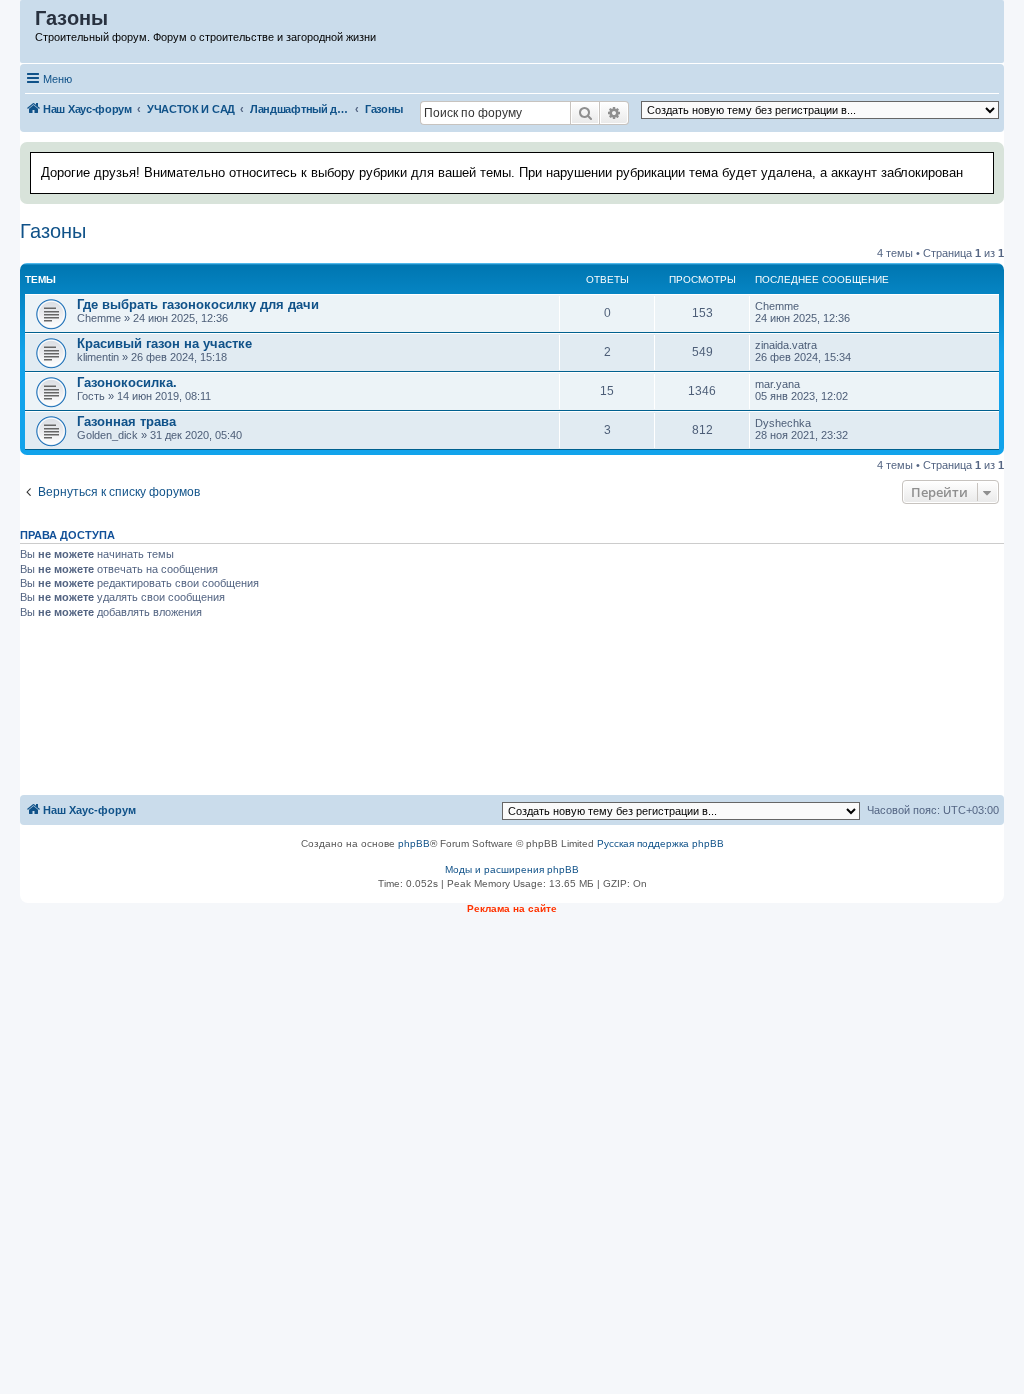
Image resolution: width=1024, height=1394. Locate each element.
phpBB (414, 843)
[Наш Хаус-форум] (28, 23)
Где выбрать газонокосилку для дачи (198, 304)
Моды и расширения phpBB (512, 869)
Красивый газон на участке (164, 343)
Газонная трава (126, 421)
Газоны (53, 231)
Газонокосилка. (127, 382)
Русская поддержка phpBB (660, 843)
